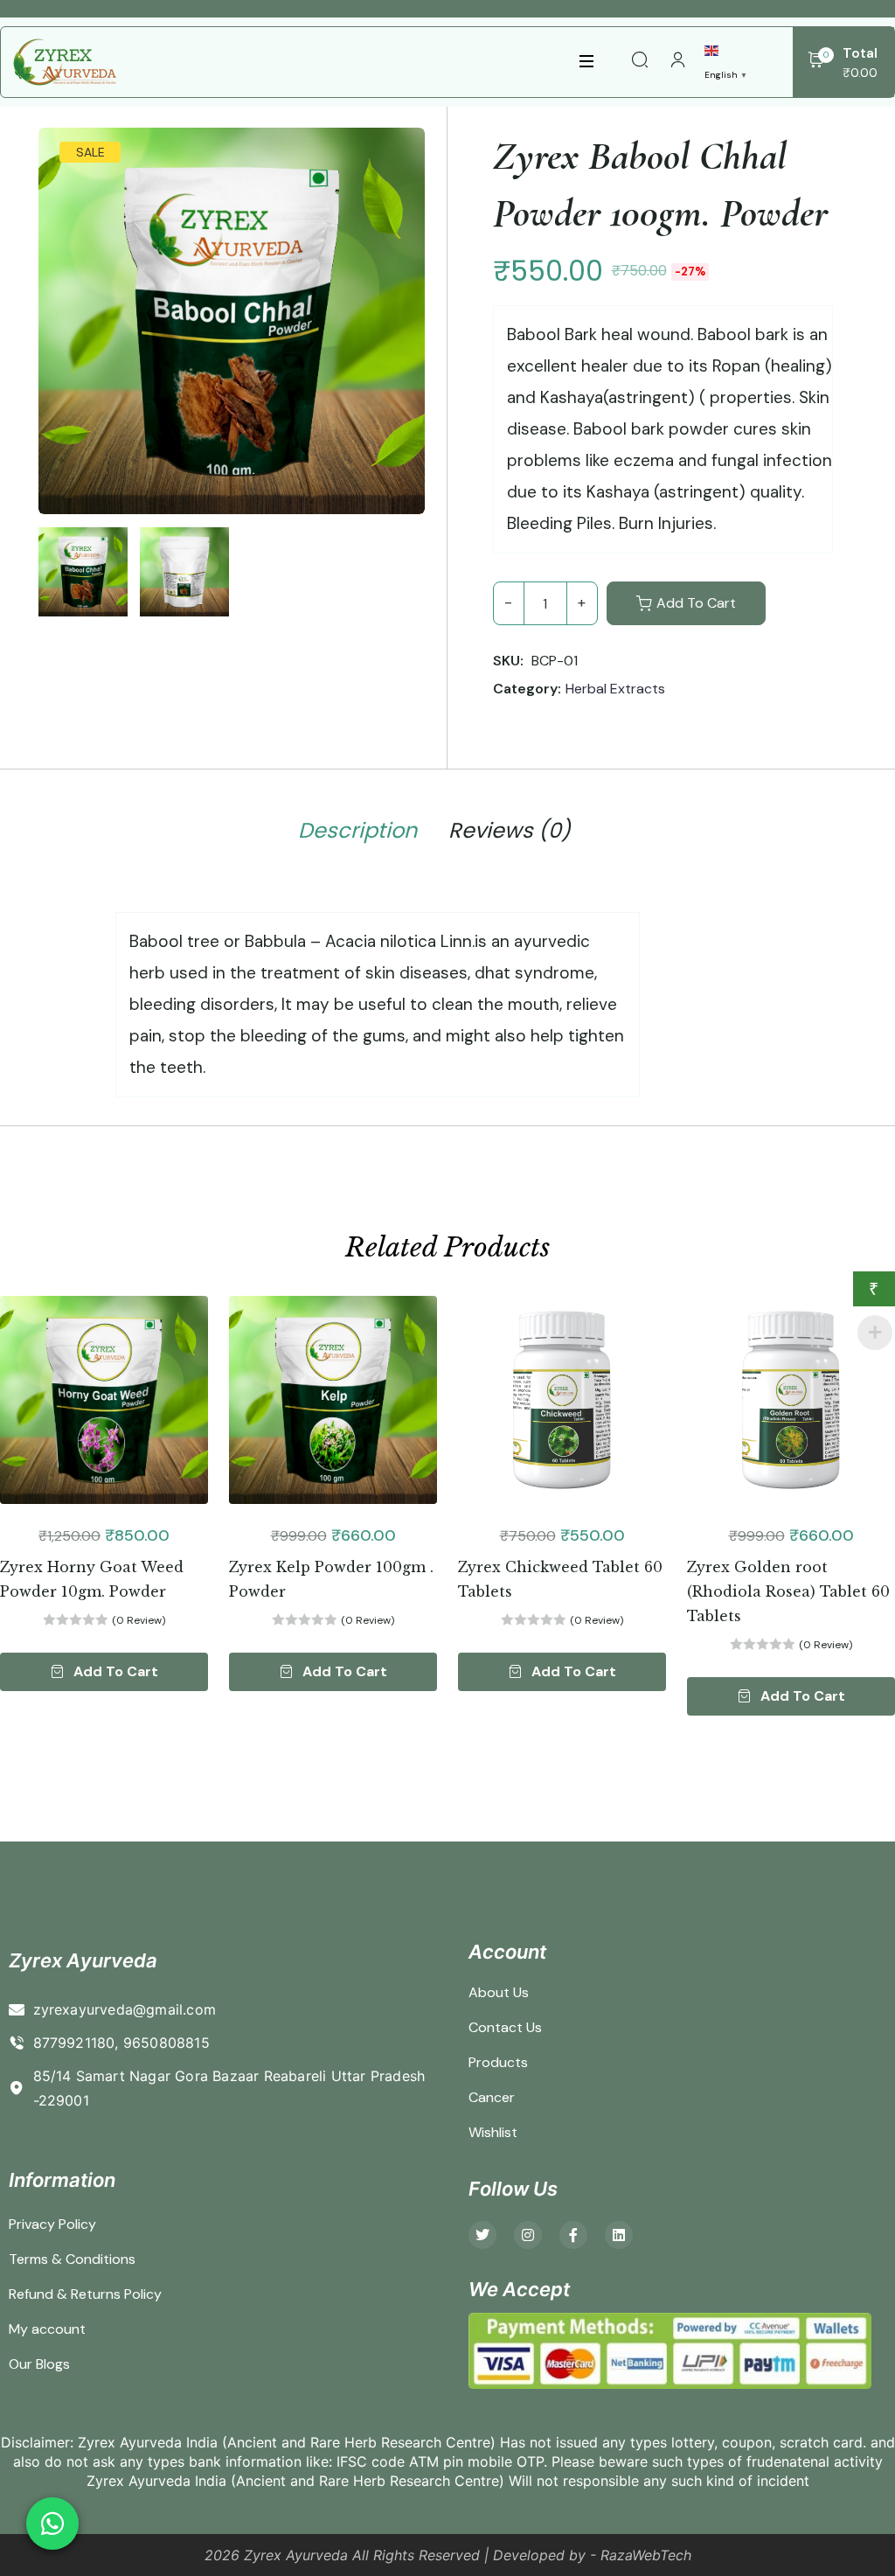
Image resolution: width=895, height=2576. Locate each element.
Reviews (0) (510, 831)
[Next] (407, 302)
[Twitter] (482, 2235)
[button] (104, 1672)
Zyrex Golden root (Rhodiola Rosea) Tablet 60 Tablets (788, 1591)
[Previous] (68, 302)
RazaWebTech (646, 2555)
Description (357, 831)
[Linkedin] (619, 2235)
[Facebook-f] (573, 2235)
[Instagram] (528, 2235)
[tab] (357, 834)
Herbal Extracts (615, 689)
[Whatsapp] (52, 2524)
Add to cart (696, 603)
